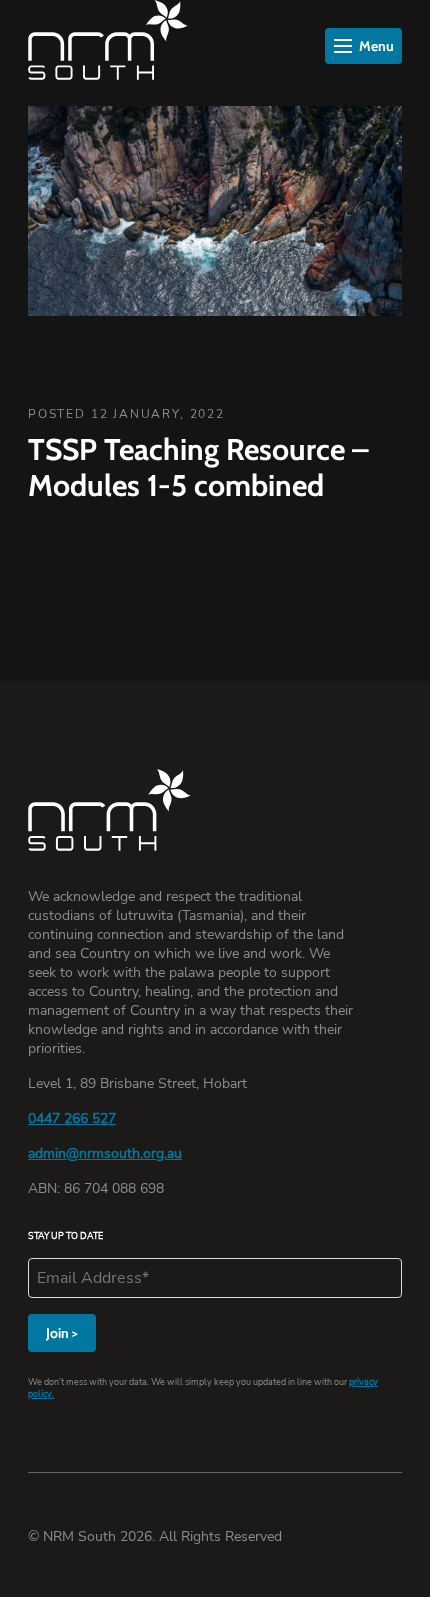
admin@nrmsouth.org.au (105, 1153)
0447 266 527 (72, 1118)
